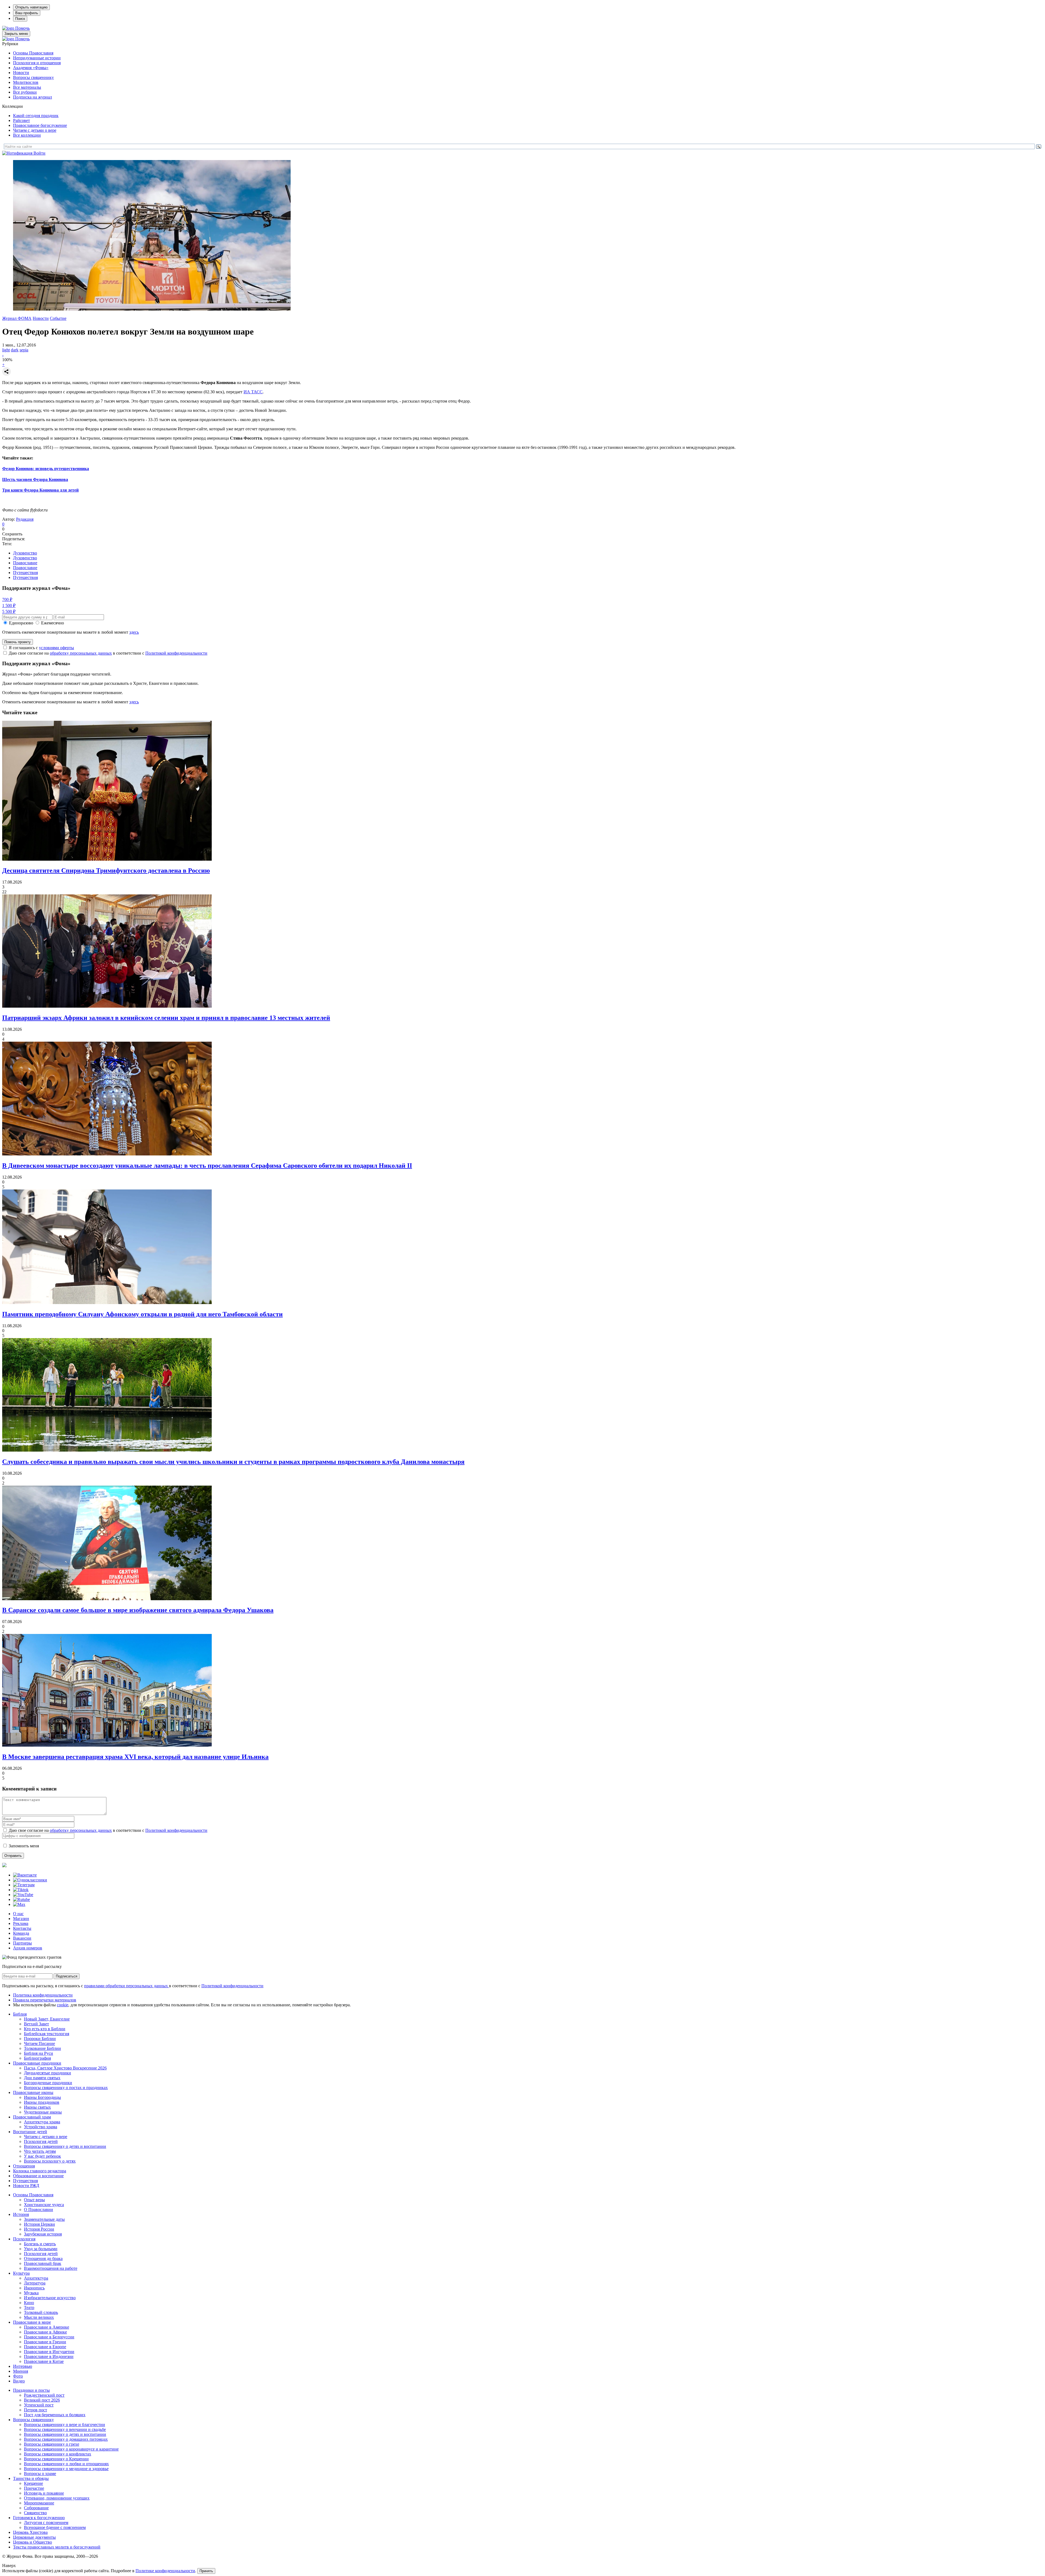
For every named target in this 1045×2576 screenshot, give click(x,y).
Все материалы (27, 87)
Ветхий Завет (36, 2024)
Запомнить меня (24, 1846)
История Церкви (39, 2224)
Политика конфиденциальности (43, 1995)
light (6, 350)
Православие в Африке (45, 2332)
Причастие (34, 2488)
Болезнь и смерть (40, 2244)
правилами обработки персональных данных (127, 1986)
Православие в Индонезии (49, 2356)
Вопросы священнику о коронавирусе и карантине (71, 2449)
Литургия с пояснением (46, 2523)
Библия (20, 2014)
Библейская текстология (47, 2034)
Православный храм (32, 2117)
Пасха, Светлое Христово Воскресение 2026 (65, 2068)
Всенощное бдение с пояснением (55, 2527)
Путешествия (25, 573)
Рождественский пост (44, 2395)
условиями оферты (56, 648)
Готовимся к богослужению (39, 2518)
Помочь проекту (18, 642)
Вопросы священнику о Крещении (56, 2459)
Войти (39, 153)
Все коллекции (27, 135)
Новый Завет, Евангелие (47, 2019)
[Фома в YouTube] (23, 1895)
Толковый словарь (41, 2312)
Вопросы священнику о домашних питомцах (66, 2439)
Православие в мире (32, 2322)
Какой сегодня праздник (36, 116)
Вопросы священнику (33, 77)
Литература (35, 2283)
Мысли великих (39, 2317)
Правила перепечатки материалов (45, 2000)
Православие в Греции (45, 2342)
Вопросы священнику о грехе (52, 2444)
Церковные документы (34, 2537)
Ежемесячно (53, 623)
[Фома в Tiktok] (21, 1890)
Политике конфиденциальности (165, 2571)
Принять (206, 2571)
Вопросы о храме (40, 2474)
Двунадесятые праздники (47, 2073)
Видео (19, 2381)
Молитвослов (26, 82)
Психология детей (41, 2141)
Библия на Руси (39, 2053)
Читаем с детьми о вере (35, 130)
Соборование (36, 2508)
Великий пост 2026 (42, 2400)
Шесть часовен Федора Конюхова (35, 479)
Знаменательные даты (44, 2219)
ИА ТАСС (253, 392)
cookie (63, 2005)
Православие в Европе (45, 2347)
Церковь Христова (30, 2532)
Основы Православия (33, 53)
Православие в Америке (47, 2327)
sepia (24, 350)
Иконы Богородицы (42, 2097)
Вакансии (22, 1938)
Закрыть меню (16, 34)
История (21, 2214)
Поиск (20, 19)
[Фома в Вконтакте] (25, 1875)
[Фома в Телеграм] (24, 1885)
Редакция (25, 519)
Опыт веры (34, 2200)
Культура (21, 2273)
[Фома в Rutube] (21, 1899)
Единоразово (21, 623)
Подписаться (67, 1976)
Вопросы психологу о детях (50, 2161)
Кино (29, 2303)
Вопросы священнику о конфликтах (58, 2454)
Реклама (21, 1923)
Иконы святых (37, 2107)
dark (15, 350)
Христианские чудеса (44, 2205)
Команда (21, 1933)
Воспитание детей (30, 2132)
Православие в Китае (44, 2361)
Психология (24, 2239)
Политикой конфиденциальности (176, 653)
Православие (25, 563)
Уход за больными (41, 2249)
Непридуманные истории (37, 58)
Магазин (21, 1919)
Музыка (31, 2293)
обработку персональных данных (81, 653)
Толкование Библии (42, 2048)
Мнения (21, 2371)
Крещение (33, 2483)
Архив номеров (28, 1948)
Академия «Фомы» (31, 68)
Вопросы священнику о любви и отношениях (66, 2464)
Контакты (22, 1928)
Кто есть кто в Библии (45, 2029)
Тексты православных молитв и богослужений (57, 2547)
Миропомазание (39, 2503)
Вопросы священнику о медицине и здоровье (66, 2469)
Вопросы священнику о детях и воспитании (65, 2146)
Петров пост (36, 2410)
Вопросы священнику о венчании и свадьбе (65, 2429)
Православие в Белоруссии (49, 2337)
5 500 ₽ (9, 611)
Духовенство (25, 553)
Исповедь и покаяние (44, 2493)
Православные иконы (33, 2092)
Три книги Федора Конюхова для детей (40, 490)
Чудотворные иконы (43, 2112)
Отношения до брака (43, 2258)
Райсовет (21, 120)
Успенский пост (39, 2405)
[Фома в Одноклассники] (30, 1880)
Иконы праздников (42, 2102)
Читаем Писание (39, 2043)
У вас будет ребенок (42, 2156)
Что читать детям (40, 2151)
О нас (18, 1914)
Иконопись (34, 2288)
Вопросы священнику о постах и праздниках (66, 2088)
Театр (29, 2307)
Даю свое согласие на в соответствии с (108, 653)
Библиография (37, 2058)
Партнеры (22, 1943)
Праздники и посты (31, 2390)
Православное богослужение (40, 125)
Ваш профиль (27, 13)
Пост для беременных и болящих (55, 2415)
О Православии (39, 2209)
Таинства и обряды (31, 2478)
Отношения (24, 2166)
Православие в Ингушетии (49, 2352)
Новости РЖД (26, 2186)
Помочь (22, 28)
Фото (18, 2376)
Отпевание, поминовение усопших (57, 2498)
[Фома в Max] (19, 1904)
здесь (134, 632)
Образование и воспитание (38, 2176)
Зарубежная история (43, 2234)
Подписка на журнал (33, 97)
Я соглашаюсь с (41, 648)
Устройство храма (41, 2127)
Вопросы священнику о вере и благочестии (64, 2425)
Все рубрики (25, 92)
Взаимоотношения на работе (51, 2268)
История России (39, 2229)
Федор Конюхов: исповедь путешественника (46, 469)
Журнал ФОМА (17, 318)
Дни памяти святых (42, 2078)
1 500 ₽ (9, 605)
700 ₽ (7, 599)
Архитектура (36, 2278)
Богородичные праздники (48, 2083)
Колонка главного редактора (40, 2171)
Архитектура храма (42, 2122)
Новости (21, 73)
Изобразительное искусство (50, 2298)
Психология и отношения (37, 63)
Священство (35, 2513)
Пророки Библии (40, 2039)
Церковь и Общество (33, 2542)
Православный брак (43, 2263)
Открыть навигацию (31, 7)
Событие (58, 318)
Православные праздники (37, 2063)
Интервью (23, 2366)
